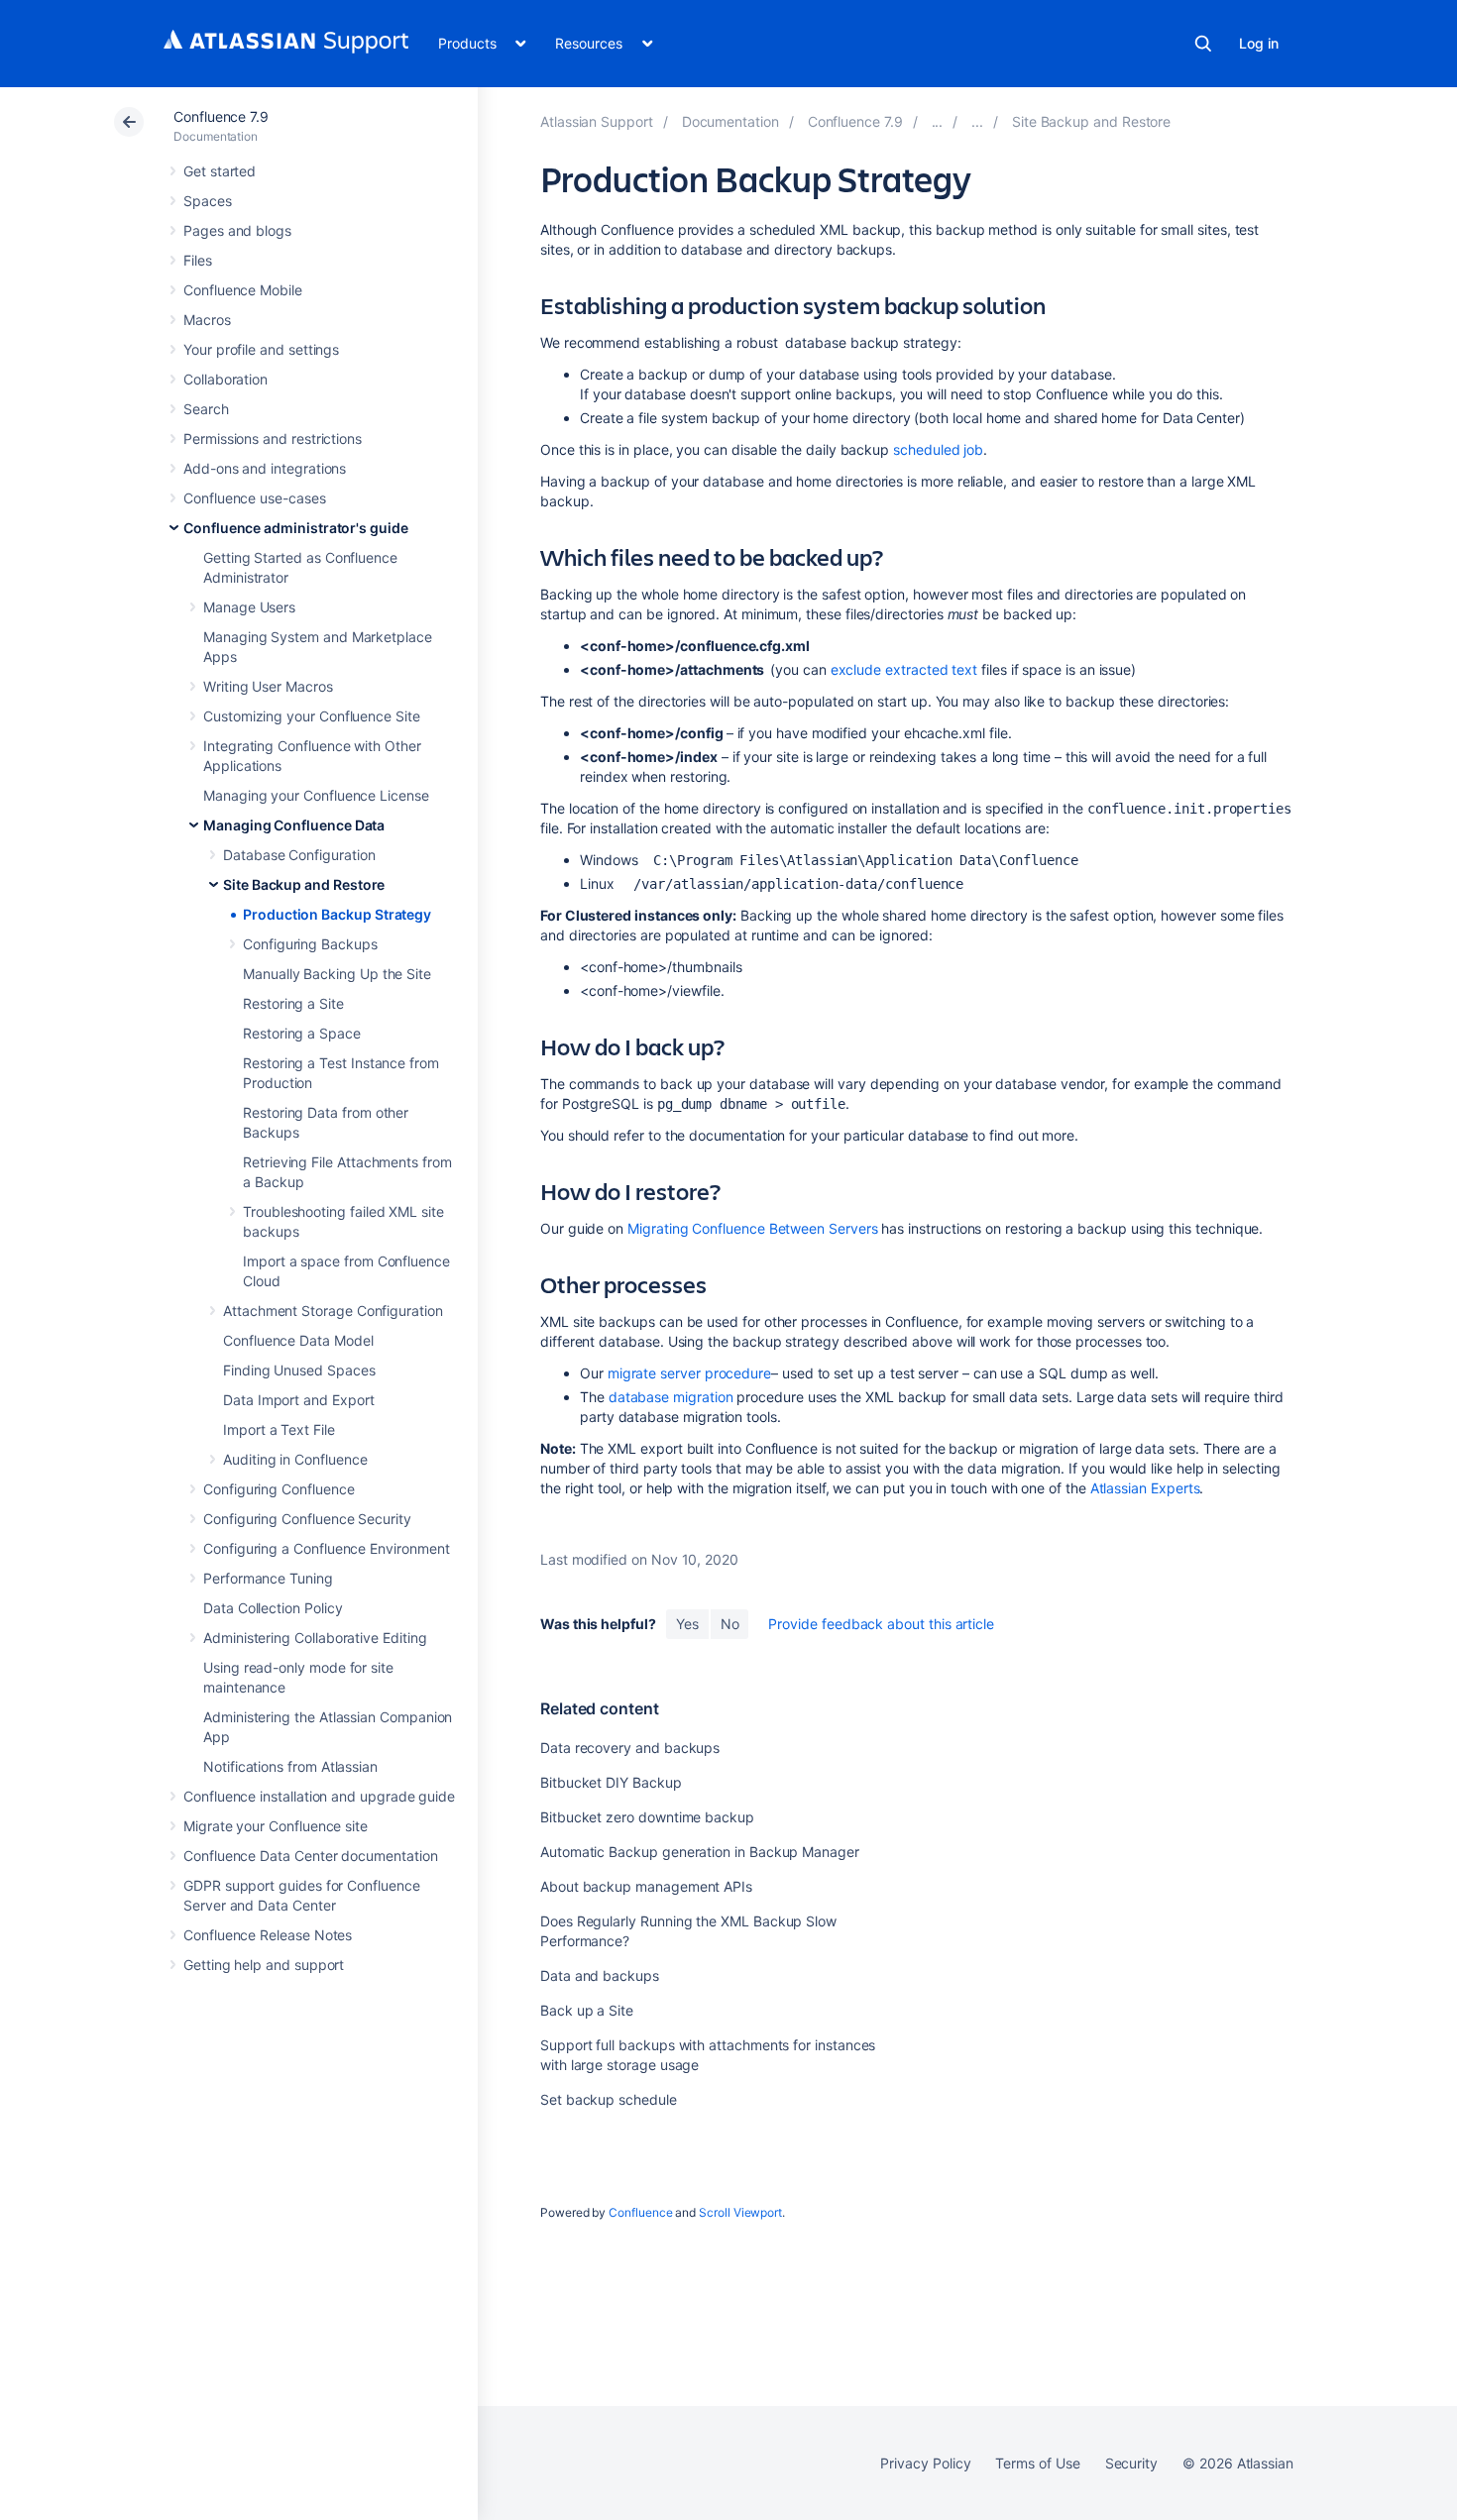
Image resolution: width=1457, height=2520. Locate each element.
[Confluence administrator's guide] (938, 121)
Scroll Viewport (740, 2212)
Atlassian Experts (1145, 1488)
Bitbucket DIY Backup (611, 1782)
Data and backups (600, 1975)
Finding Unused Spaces (299, 1370)
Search (1203, 44)
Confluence (640, 2212)
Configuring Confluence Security (307, 1519)
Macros (207, 320)
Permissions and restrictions (273, 438)
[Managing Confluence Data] (977, 121)
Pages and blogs (237, 230)
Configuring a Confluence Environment (326, 1548)
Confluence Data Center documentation (310, 1856)
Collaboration (225, 379)
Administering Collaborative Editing (315, 1638)
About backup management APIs (646, 1886)
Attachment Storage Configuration (333, 1311)
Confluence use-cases (255, 498)
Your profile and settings (261, 349)
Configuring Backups (310, 944)
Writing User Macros (268, 686)
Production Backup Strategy (337, 914)
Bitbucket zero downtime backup (647, 1817)
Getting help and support (264, 1965)
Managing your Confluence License (316, 795)
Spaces (208, 201)
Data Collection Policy (273, 1608)
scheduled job (938, 449)
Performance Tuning (268, 1578)
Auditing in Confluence (295, 1459)
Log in (1259, 43)
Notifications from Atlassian (290, 1766)
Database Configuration (299, 855)
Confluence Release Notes (268, 1935)
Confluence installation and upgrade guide (319, 1796)
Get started (220, 171)
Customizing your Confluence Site (312, 716)
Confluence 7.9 (221, 116)
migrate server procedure (689, 1373)
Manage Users (249, 607)
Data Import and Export (298, 1400)
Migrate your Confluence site (276, 1826)
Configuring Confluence (279, 1489)
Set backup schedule (609, 2099)
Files (198, 260)
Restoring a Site (293, 1003)
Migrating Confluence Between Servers (752, 1228)
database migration (671, 1397)
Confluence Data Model (298, 1340)
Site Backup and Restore (304, 884)
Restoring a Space (302, 1033)
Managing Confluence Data (294, 825)
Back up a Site (587, 2010)
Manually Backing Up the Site (337, 974)
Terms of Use (1037, 2463)
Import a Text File (279, 1429)
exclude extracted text (904, 669)
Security (1131, 2463)
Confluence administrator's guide (296, 528)
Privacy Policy (925, 2463)
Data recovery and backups (630, 1748)
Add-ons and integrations (265, 468)
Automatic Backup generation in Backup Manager (700, 1852)
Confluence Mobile (243, 290)
